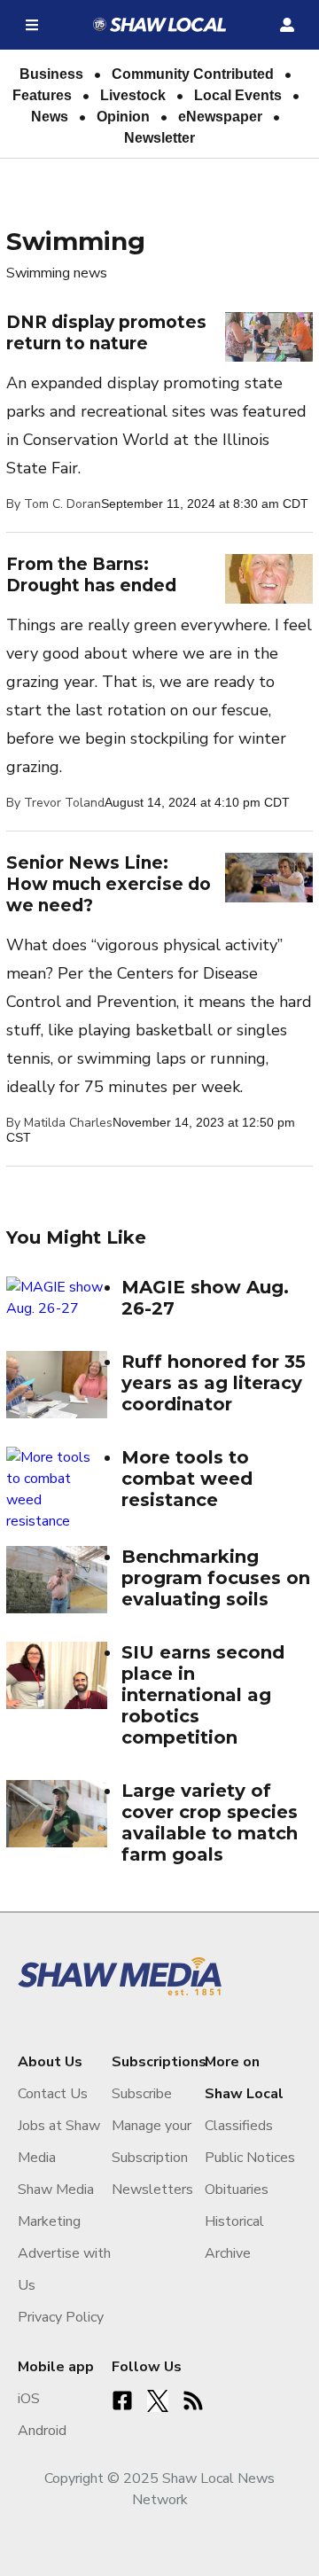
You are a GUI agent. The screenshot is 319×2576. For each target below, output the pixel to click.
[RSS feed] (193, 2400)
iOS (29, 2399)
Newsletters (152, 2190)
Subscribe (142, 2094)
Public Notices (250, 2158)
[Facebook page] (122, 2400)
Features (42, 95)
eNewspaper (220, 117)
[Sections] (32, 25)
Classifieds (239, 2126)
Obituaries (237, 2190)
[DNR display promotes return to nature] (269, 336)
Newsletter (159, 138)
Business (51, 74)
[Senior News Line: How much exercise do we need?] (269, 877)
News (50, 117)
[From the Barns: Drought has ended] (269, 578)
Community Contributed (193, 74)
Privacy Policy (61, 2317)
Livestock (133, 95)
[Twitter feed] (158, 2400)
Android (42, 2431)
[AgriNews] (159, 25)
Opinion (123, 117)
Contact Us (53, 2094)
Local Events (238, 95)
